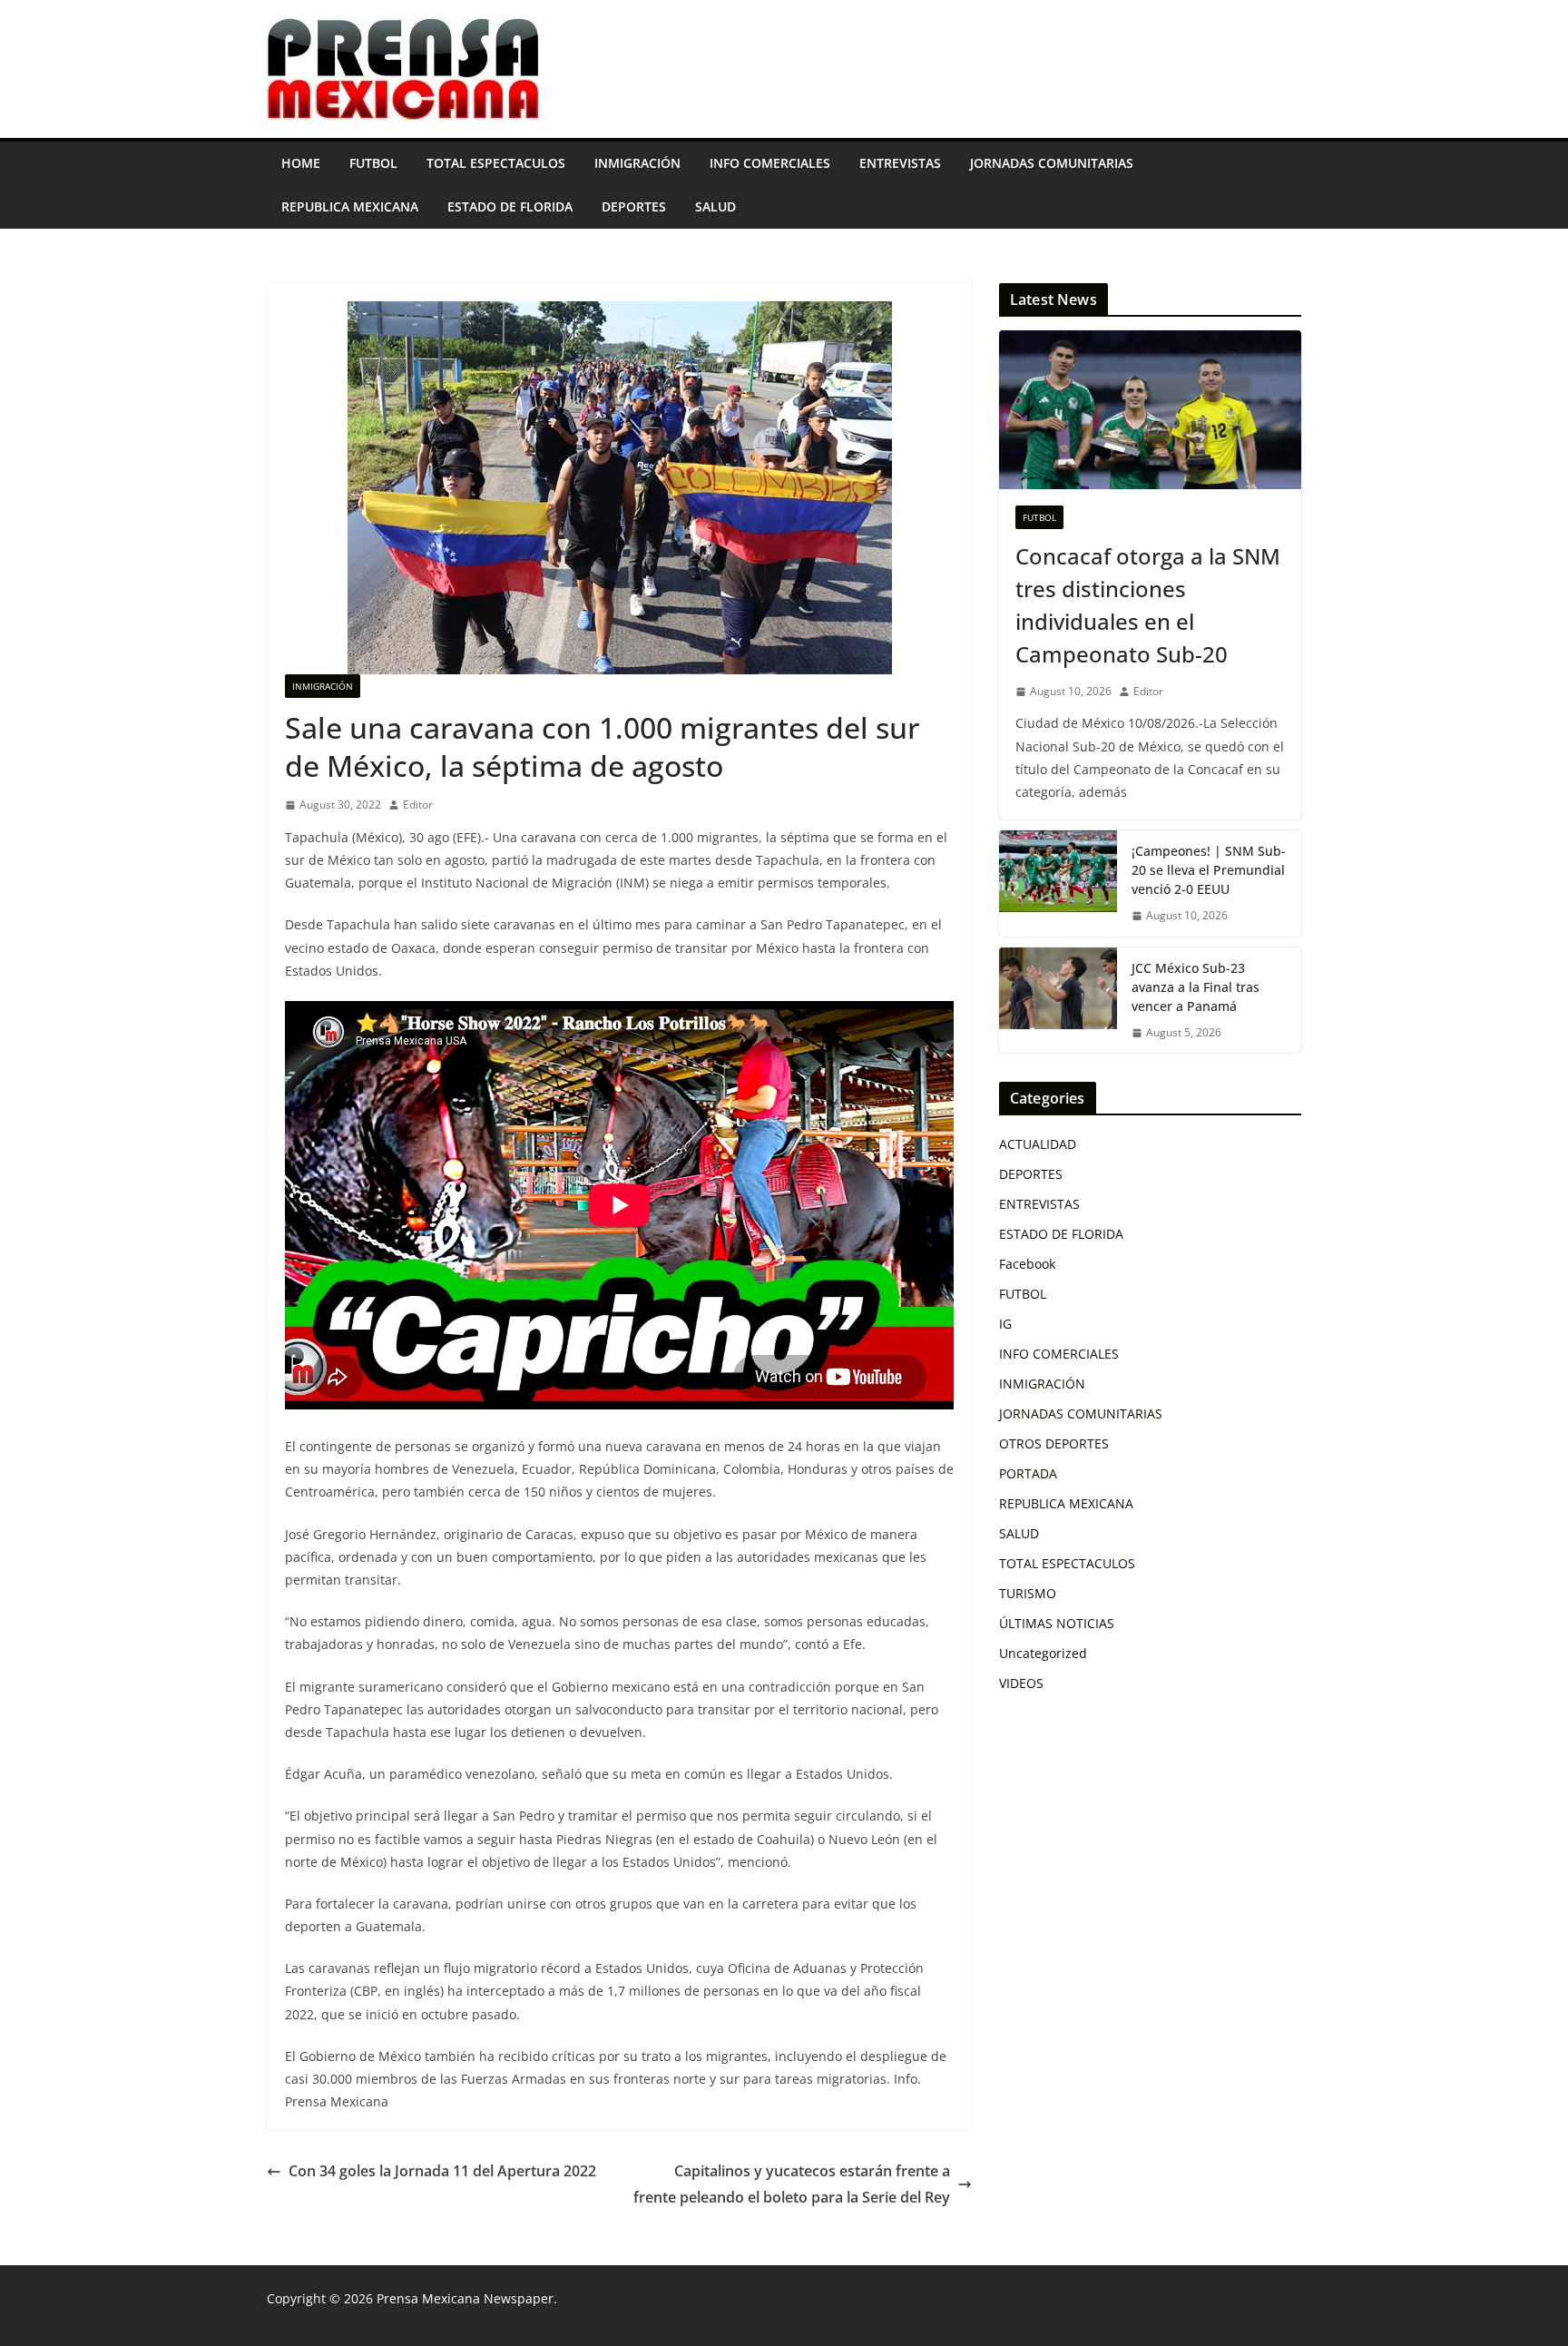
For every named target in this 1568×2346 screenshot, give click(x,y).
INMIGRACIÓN (637, 163)
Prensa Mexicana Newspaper (465, 2298)
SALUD (715, 206)
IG (1005, 1324)
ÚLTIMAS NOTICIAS (1057, 1623)
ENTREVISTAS (900, 163)
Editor (418, 805)
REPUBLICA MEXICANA (350, 206)
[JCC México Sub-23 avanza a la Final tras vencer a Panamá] (1058, 1001)
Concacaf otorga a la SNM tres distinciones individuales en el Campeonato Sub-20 (1148, 605)
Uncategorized (1043, 1653)
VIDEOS (1021, 1683)
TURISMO (1028, 1593)
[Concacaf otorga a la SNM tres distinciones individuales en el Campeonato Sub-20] (1150, 410)
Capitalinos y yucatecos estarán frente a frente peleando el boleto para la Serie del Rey (792, 2184)
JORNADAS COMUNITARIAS (1052, 163)
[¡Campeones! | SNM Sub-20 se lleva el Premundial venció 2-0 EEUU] (1058, 883)
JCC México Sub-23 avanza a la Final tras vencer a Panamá (1196, 987)
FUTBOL (373, 163)
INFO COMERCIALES (770, 163)
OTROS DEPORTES (1054, 1443)
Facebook (1027, 1264)
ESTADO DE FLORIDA (510, 206)
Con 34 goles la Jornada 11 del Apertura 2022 (442, 2171)
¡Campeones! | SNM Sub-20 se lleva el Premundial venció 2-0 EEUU (1209, 870)
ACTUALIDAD (1038, 1144)
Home (301, 163)
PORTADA (1028, 1473)
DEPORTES (634, 206)
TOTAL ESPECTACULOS (496, 163)
